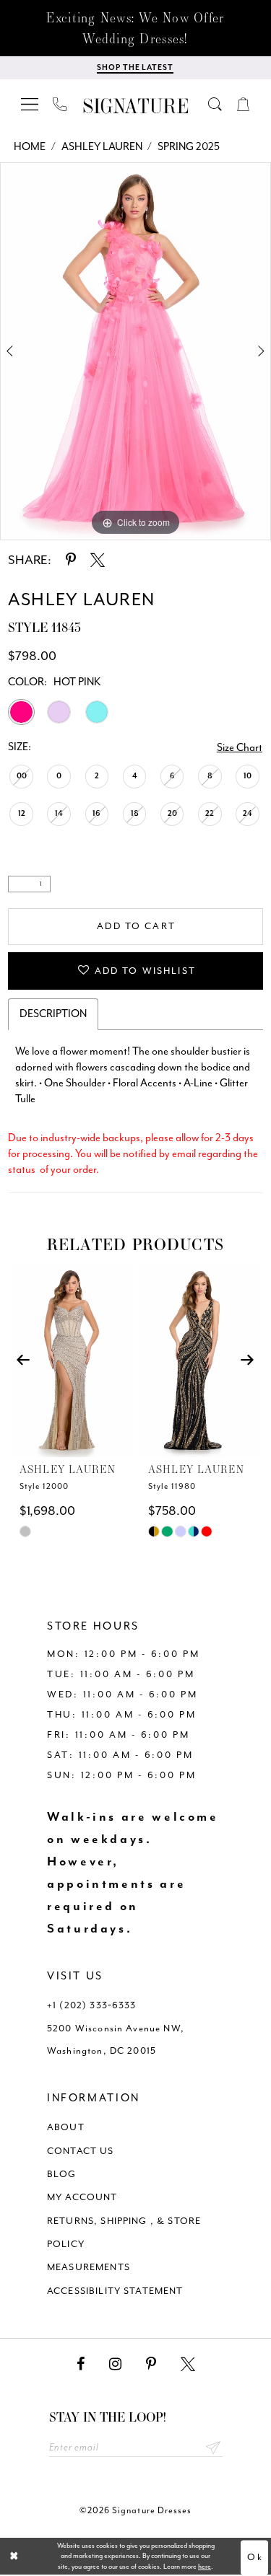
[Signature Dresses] (136, 106)
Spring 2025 (189, 147)
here (205, 2567)
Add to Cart (136, 926)
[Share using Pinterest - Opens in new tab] (71, 560)
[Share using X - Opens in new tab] (98, 560)
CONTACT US (81, 2151)
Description (53, 1014)
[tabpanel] (135, 351)
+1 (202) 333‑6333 (92, 2005)
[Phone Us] (60, 104)
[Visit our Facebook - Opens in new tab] (81, 2364)
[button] (30, 104)
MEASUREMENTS (89, 2267)
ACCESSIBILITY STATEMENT (115, 2291)
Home (30, 147)
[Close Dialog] (14, 2556)
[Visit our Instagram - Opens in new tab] (115, 2364)
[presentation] (72, 1360)
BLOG (62, 2174)
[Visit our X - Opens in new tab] (188, 2364)
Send (214, 2448)
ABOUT (66, 2127)
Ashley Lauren (102, 147)
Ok (255, 2557)
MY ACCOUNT (82, 2197)
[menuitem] (30, 104)
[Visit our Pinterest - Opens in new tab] (151, 2364)
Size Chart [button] (240, 748)
